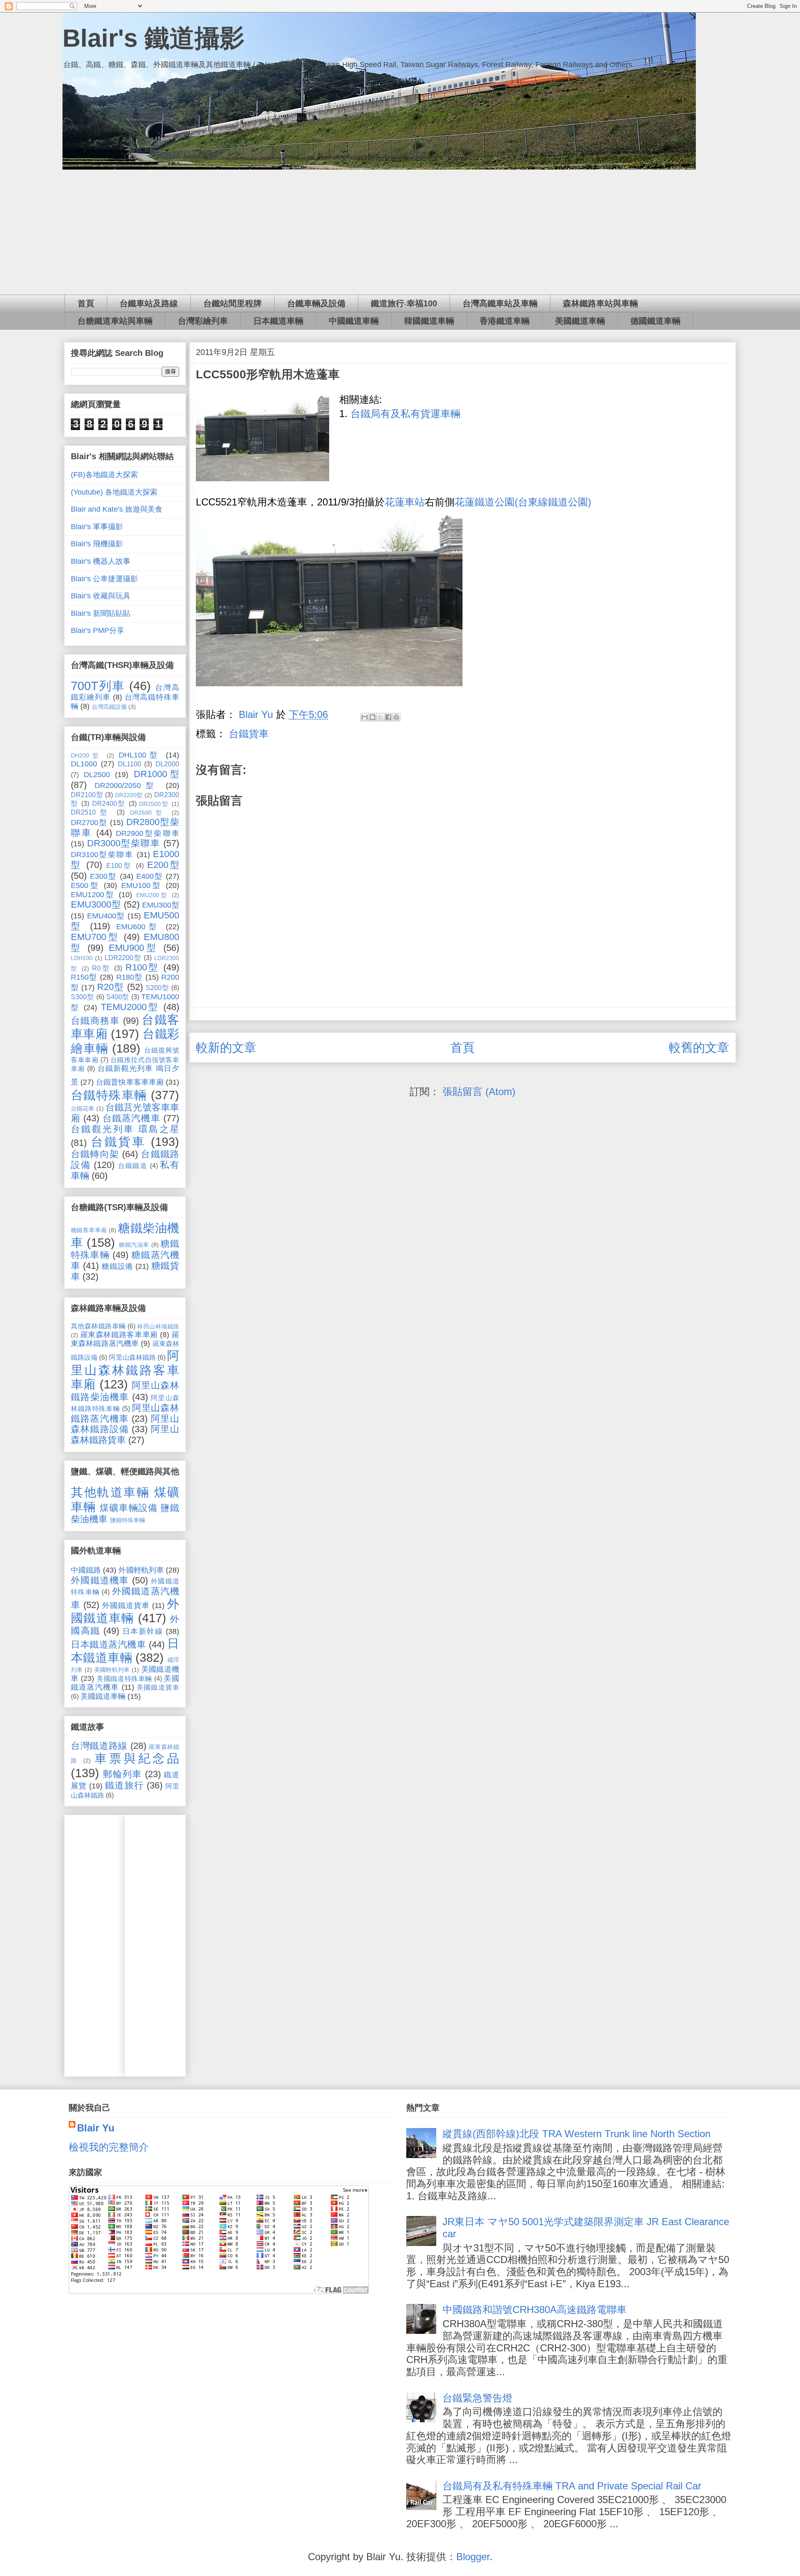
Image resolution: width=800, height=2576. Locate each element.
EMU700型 (95, 937)
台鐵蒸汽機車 (131, 1118)
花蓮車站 (405, 502)
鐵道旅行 (124, 1785)
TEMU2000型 (130, 1007)
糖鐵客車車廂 (89, 1230)
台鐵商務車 (95, 1021)
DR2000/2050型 (127, 785)
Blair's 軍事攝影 (97, 527)
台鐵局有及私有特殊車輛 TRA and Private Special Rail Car (572, 2486)
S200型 (157, 988)
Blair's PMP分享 (97, 630)
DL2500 (97, 775)
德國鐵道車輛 (655, 321)
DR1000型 (157, 774)
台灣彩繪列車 (203, 321)
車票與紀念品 (137, 1758)
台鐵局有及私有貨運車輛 (405, 414)
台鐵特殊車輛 (109, 1095)
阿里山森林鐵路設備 (125, 1424)
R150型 (84, 977)
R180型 (130, 977)
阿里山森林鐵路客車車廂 (125, 1370)
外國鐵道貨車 (126, 1606)
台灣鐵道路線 (99, 1746)
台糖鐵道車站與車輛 (115, 321)
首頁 (86, 303)
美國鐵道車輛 (580, 321)
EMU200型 (152, 895)
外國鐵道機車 (100, 1580)
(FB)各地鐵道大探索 (104, 475)
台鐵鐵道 (133, 1165)
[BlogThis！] (372, 717)
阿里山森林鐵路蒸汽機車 (125, 1413)
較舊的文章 (699, 1048)
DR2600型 (148, 813)
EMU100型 (141, 885)
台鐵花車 (83, 1108)
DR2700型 (89, 823)
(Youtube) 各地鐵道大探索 (114, 492)
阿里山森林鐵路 (132, 1357)
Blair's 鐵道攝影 (154, 38)
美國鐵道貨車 (158, 1687)
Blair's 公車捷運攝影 (104, 579)
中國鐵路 (86, 1570)
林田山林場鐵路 (158, 1326)
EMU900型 (134, 948)
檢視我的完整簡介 (109, 2147)
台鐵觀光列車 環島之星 (125, 1129)
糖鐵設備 (117, 1266)
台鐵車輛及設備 (316, 303)
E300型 (103, 876)
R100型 (142, 967)
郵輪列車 (122, 1774)
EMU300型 (161, 905)
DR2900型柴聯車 (147, 833)
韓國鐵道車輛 (429, 321)
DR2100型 (87, 795)
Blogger (473, 2557)
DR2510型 (91, 812)
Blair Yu (96, 2128)
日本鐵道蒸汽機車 (108, 1644)
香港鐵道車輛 (505, 321)
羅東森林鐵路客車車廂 (119, 1335)
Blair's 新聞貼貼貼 (101, 613)
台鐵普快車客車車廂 (130, 1082)
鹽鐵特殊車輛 (127, 1520)
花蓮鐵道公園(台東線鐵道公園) (523, 502)
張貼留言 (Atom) (479, 1092)
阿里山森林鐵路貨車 (125, 1434)
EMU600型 (138, 927)
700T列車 (98, 686)
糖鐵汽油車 (134, 1245)
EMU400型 (106, 916)
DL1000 (84, 764)
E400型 (150, 876)
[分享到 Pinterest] (396, 717)
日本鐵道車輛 (278, 321)
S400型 (118, 997)
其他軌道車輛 (110, 1492)
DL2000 (167, 764)
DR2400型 (109, 803)
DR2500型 (154, 804)
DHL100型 (140, 755)
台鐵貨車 (249, 734)
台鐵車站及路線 (149, 303)
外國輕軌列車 (141, 1570)
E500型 (85, 885)
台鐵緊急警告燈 (477, 2398)
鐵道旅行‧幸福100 (404, 303)
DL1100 (130, 764)
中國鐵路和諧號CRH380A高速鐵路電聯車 (535, 2310)
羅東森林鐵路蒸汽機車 (125, 1339)
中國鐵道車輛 (354, 321)
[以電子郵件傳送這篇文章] (365, 717)
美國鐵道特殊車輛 (124, 1678)
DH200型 (86, 755)
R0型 (101, 968)
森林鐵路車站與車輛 (600, 303)
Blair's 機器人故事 (101, 561)
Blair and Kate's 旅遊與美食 (117, 509)
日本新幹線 (143, 1631)
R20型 (110, 987)
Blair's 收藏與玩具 (101, 596)
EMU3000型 (96, 904)
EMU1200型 (93, 895)
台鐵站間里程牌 (232, 303)
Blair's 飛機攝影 (97, 544)
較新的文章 (226, 1048)
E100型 (119, 865)
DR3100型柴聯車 (102, 855)
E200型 (163, 865)
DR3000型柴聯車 (124, 843)
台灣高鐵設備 (109, 707)
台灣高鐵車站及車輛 (500, 303)
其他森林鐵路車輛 (98, 1326)
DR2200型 (129, 795)
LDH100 (82, 958)
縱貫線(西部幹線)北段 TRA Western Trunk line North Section (576, 2134)
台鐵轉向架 (95, 1154)
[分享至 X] (380, 717)
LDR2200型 (123, 958)
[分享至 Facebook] (388, 717)
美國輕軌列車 (112, 1670)
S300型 (82, 997)
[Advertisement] (400, 232)
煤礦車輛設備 (129, 1508)
